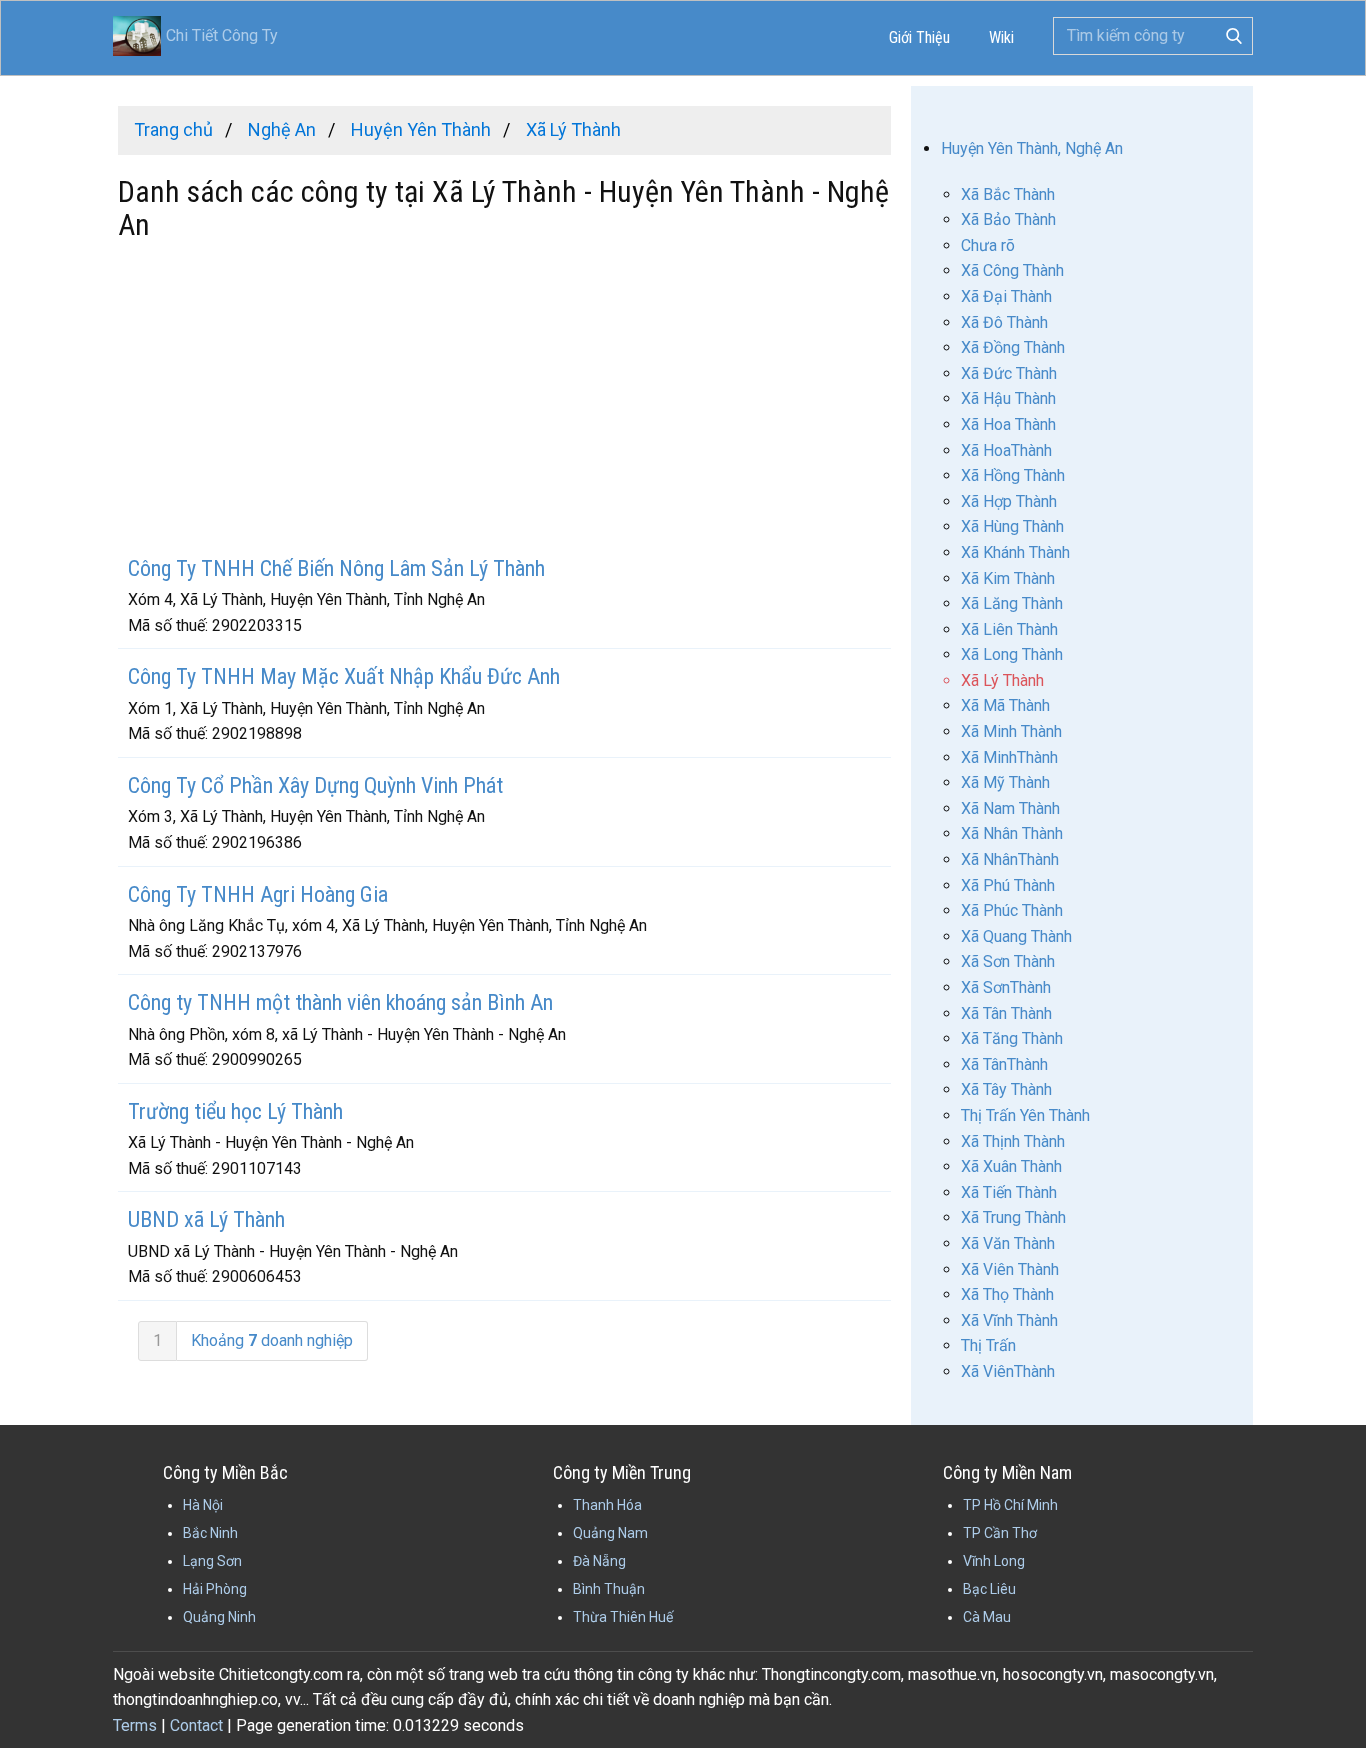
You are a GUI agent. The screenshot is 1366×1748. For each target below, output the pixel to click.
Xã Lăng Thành (1012, 603)
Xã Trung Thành (1013, 1217)
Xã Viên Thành (1010, 1269)
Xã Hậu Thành (1008, 398)
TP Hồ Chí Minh (1010, 1505)
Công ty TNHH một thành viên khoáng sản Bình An (340, 1002)
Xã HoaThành (1006, 450)
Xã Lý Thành (1002, 680)
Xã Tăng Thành (1012, 1038)
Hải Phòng (215, 1589)
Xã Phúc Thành (1012, 910)
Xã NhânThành (1010, 859)
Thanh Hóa (607, 1505)
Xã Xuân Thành (1011, 1166)
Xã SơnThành (1006, 987)
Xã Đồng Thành (1013, 347)
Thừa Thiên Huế (623, 1617)
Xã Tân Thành (1006, 1013)
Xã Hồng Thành (1013, 475)
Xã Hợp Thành (1009, 501)
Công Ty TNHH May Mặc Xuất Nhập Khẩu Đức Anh (344, 676)
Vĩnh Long (994, 1561)
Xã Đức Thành (1009, 373)
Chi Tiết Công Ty (222, 35)
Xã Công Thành (1012, 270)
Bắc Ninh (210, 1533)
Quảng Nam (610, 1533)
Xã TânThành (1004, 1064)
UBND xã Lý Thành (206, 1219)
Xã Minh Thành (1011, 731)
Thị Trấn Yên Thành (1025, 1115)
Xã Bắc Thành (1008, 194)
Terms (135, 1725)
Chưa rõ (988, 245)
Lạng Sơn (212, 1561)
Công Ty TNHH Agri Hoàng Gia (258, 894)
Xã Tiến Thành (1009, 1192)
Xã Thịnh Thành (1013, 1141)
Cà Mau (987, 1617)
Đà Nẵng (599, 1561)
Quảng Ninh (219, 1617)
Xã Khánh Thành (1015, 552)
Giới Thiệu (919, 37)
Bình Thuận (609, 1589)
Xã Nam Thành (1010, 808)
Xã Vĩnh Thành (1009, 1320)
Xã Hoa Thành (1008, 424)
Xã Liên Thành (1009, 629)
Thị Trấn (988, 1345)
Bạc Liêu (989, 1589)
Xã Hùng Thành (1012, 526)
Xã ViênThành (1008, 1371)
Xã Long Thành (1012, 654)
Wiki (1001, 37)
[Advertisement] (504, 401)
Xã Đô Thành (1004, 322)
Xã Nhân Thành (1012, 833)
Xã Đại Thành (1006, 296)
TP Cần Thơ (1000, 1533)
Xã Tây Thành (1006, 1089)
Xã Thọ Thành (1007, 1294)
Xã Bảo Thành (1008, 219)
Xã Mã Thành (1005, 705)
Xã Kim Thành (1008, 578)
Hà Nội (203, 1505)
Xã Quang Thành (1016, 936)
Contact (196, 1725)
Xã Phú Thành (1008, 885)
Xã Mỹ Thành (1005, 782)
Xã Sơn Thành (1008, 961)
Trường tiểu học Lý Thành (235, 1111)
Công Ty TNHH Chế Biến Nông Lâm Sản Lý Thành (336, 568)
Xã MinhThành (1009, 757)
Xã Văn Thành (1008, 1243)
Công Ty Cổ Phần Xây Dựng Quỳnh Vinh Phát (315, 785)
